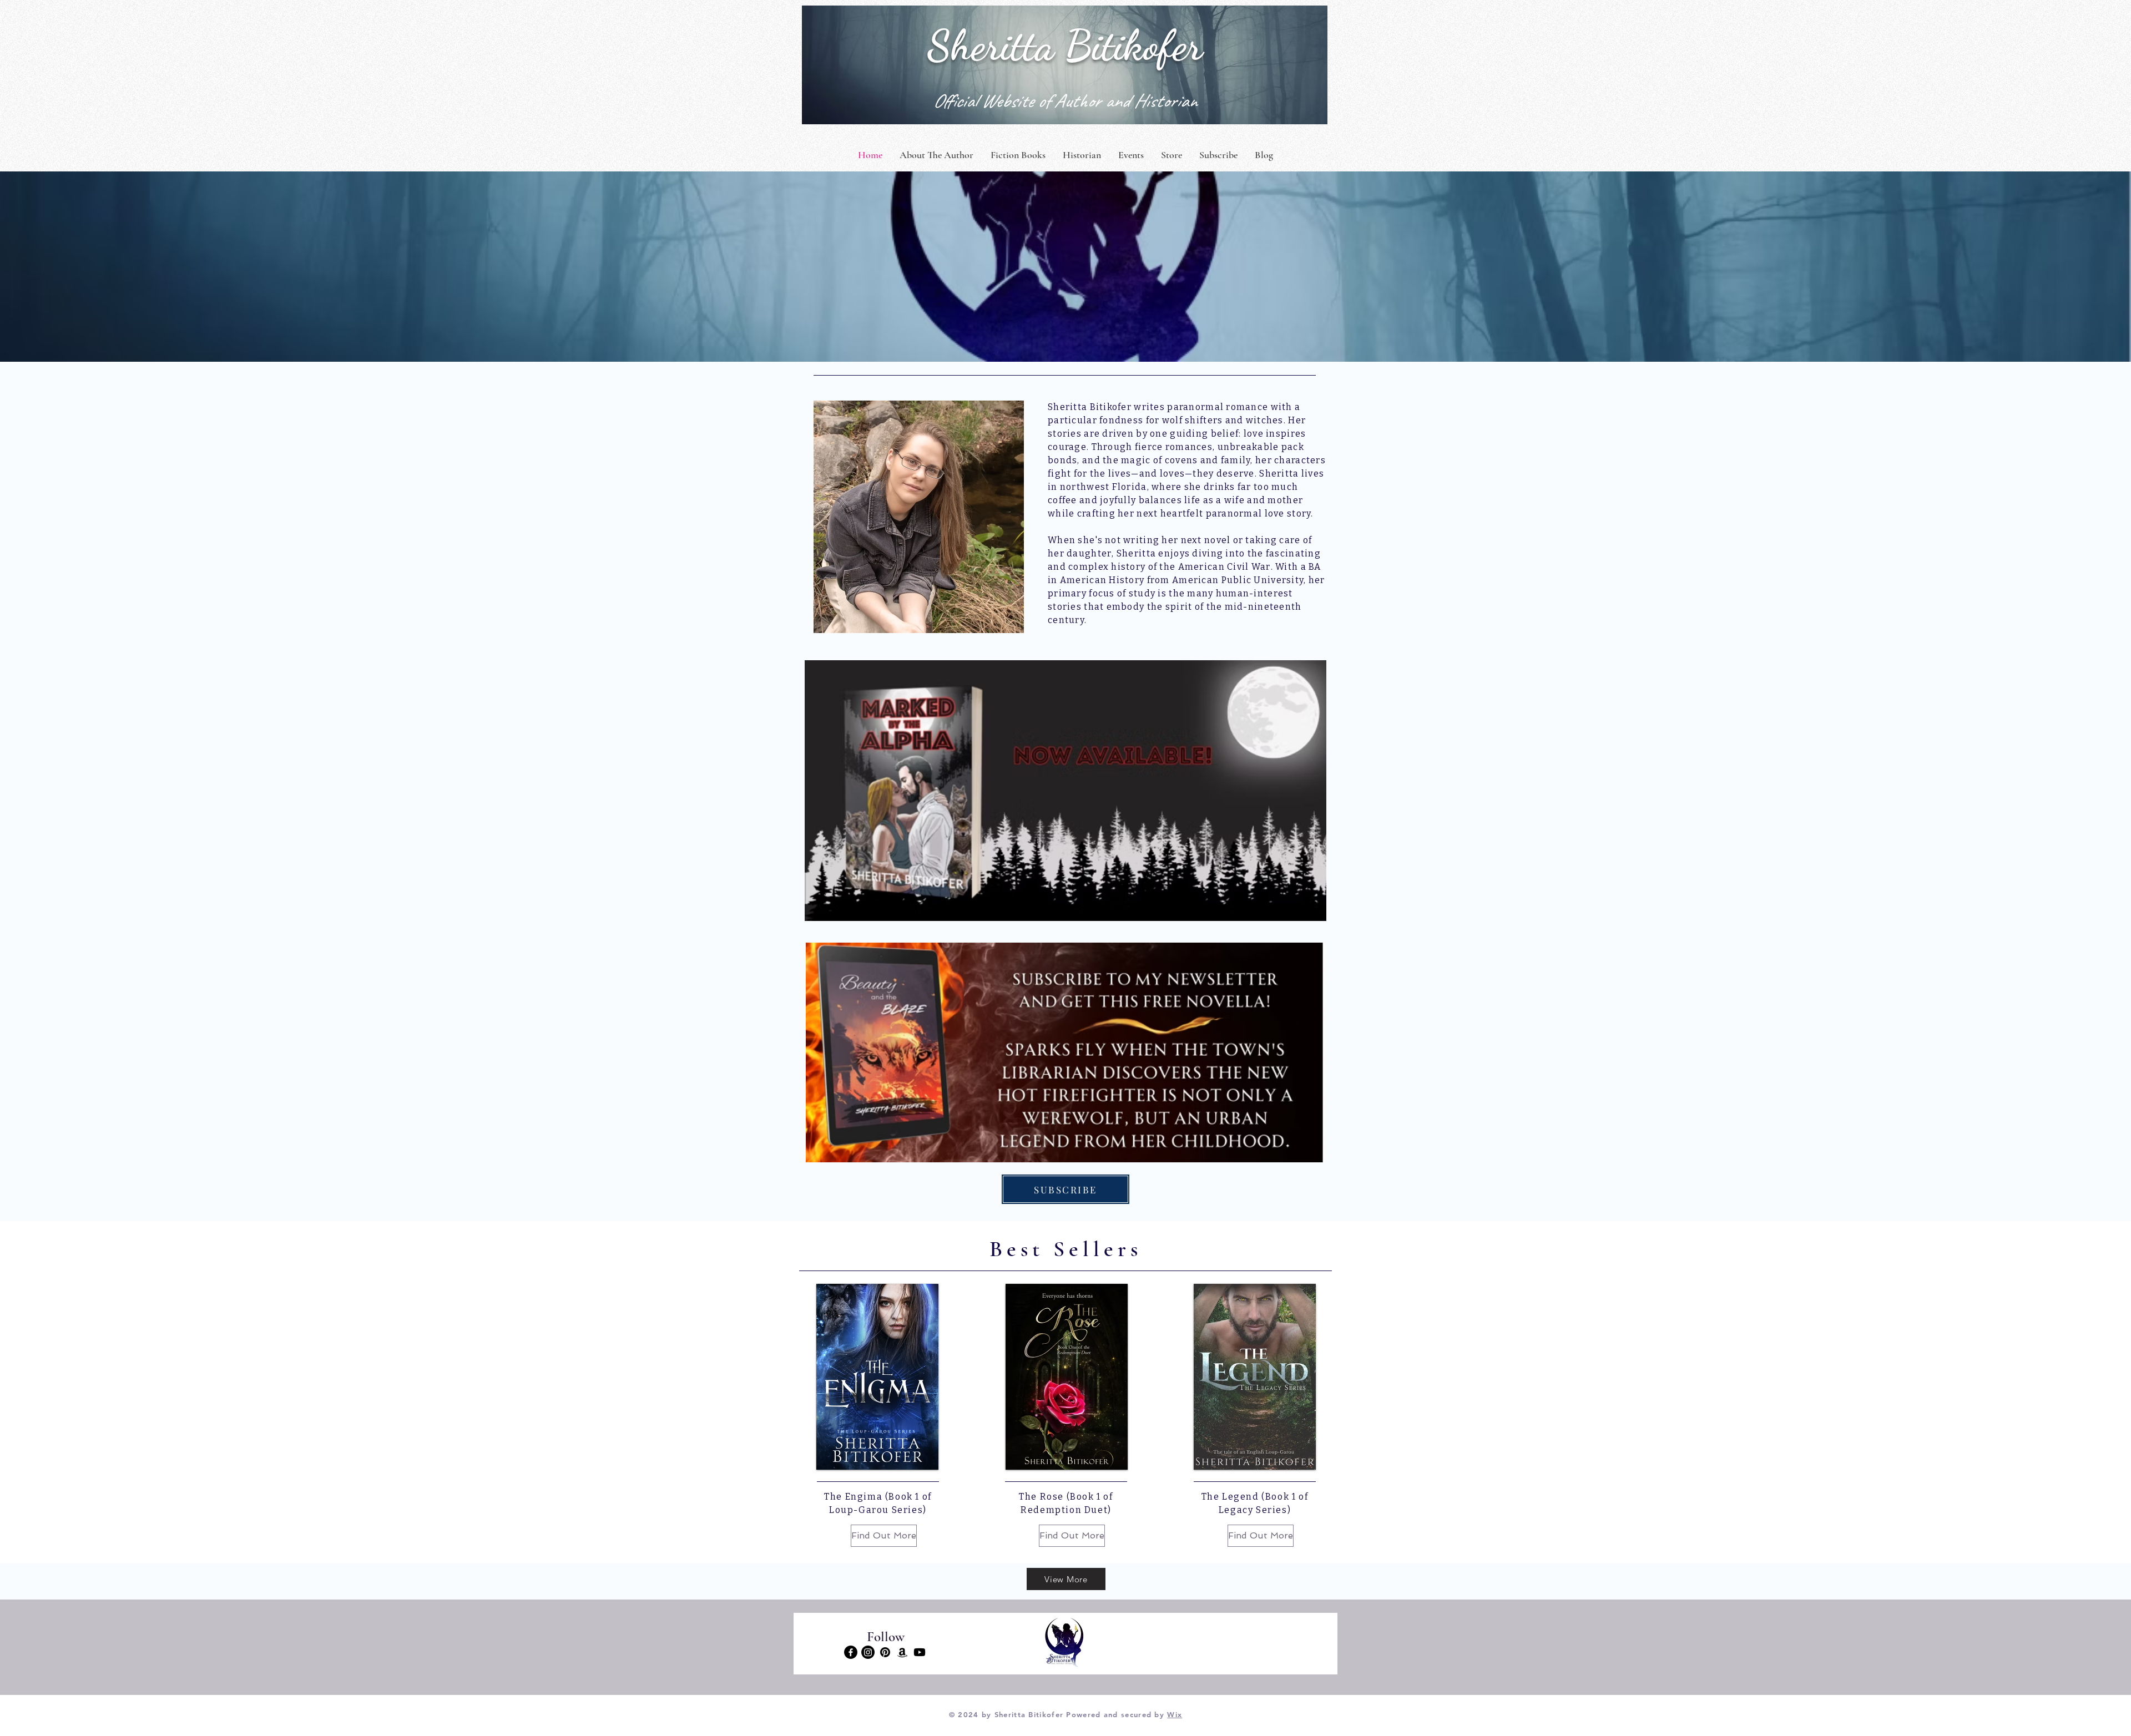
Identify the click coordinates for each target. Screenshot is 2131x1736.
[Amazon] (902, 1652)
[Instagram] (868, 1652)
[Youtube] (920, 1652)
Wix (1175, 1714)
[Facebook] (851, 1652)
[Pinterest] (885, 1652)
